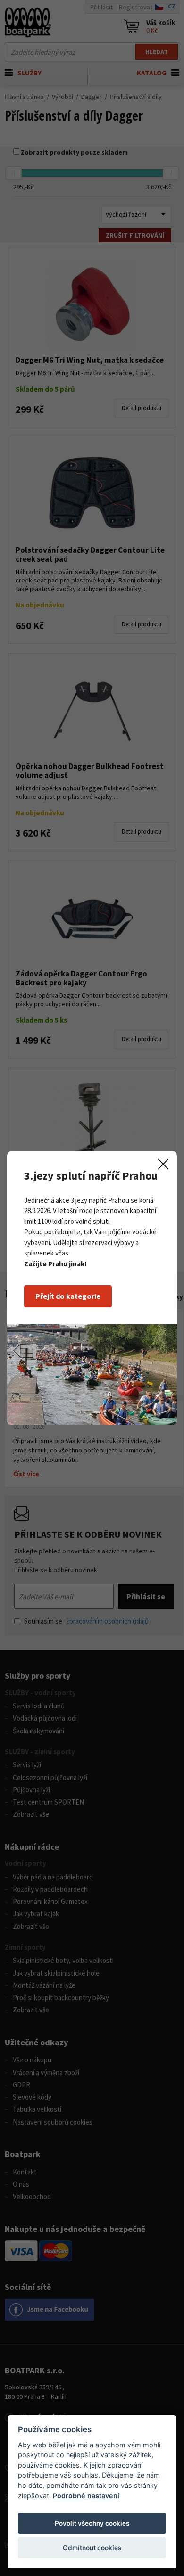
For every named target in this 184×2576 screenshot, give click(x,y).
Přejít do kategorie (68, 1296)
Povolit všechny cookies (92, 2523)
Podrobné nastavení (86, 2496)
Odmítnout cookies (92, 2548)
